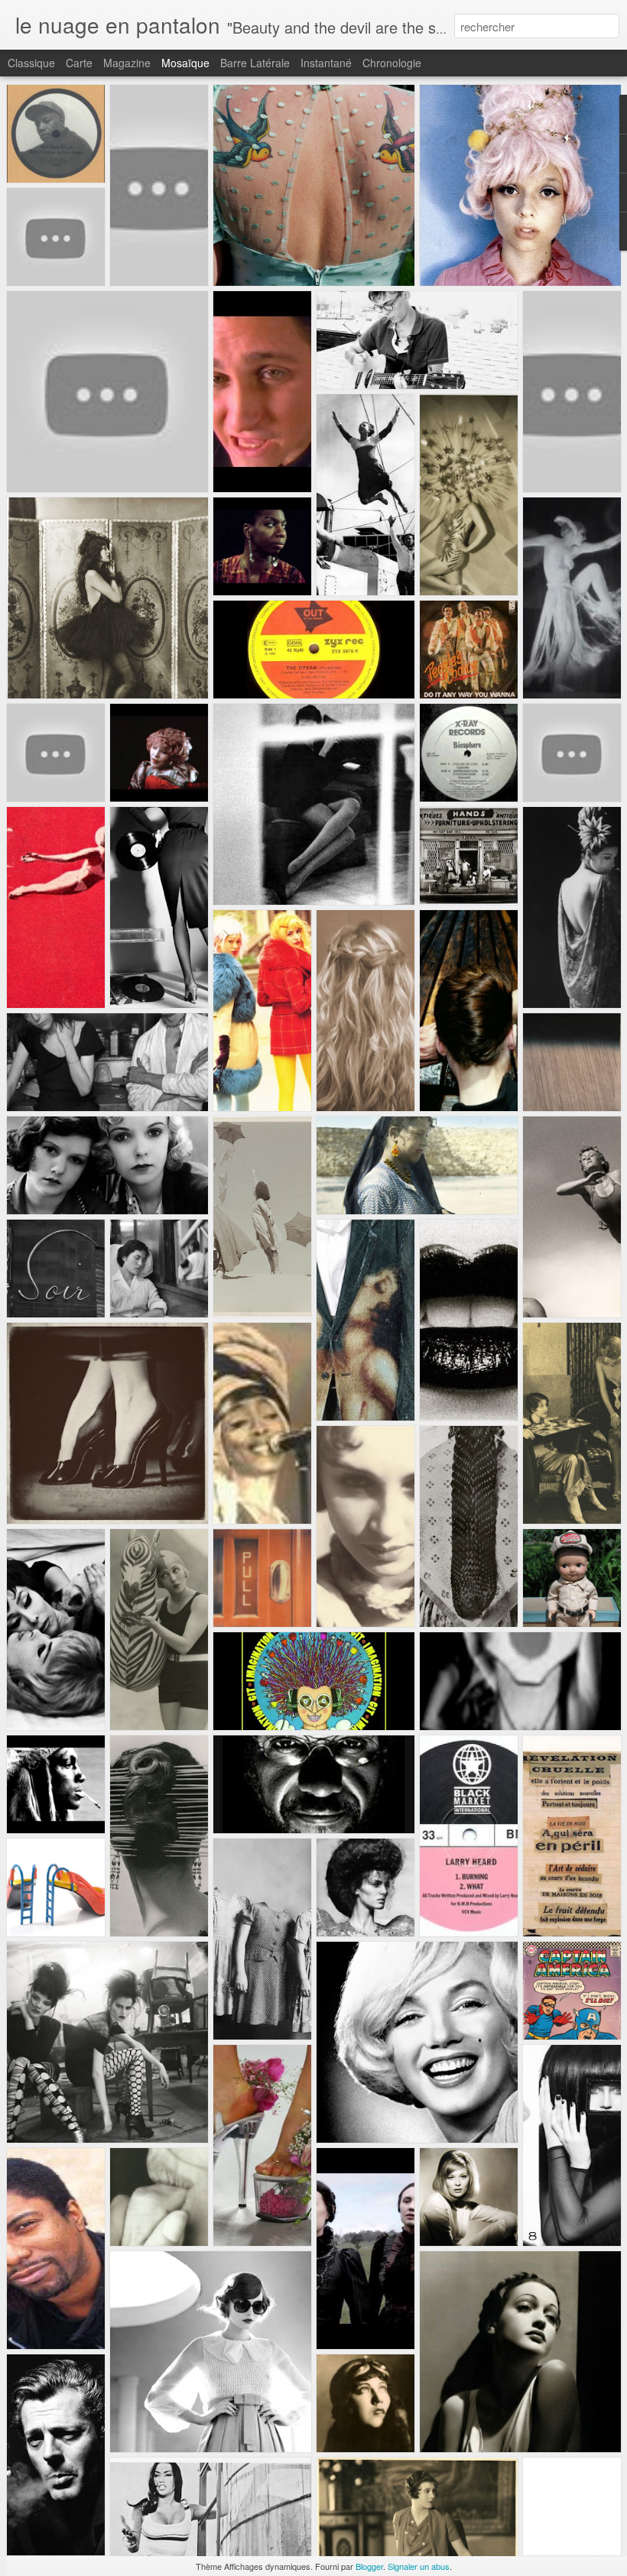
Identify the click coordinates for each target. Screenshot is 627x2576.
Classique (31, 63)
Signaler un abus (419, 2566)
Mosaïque (185, 63)
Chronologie (392, 63)
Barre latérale (255, 63)
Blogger (369, 2566)
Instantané (326, 63)
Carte (79, 63)
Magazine (127, 63)
